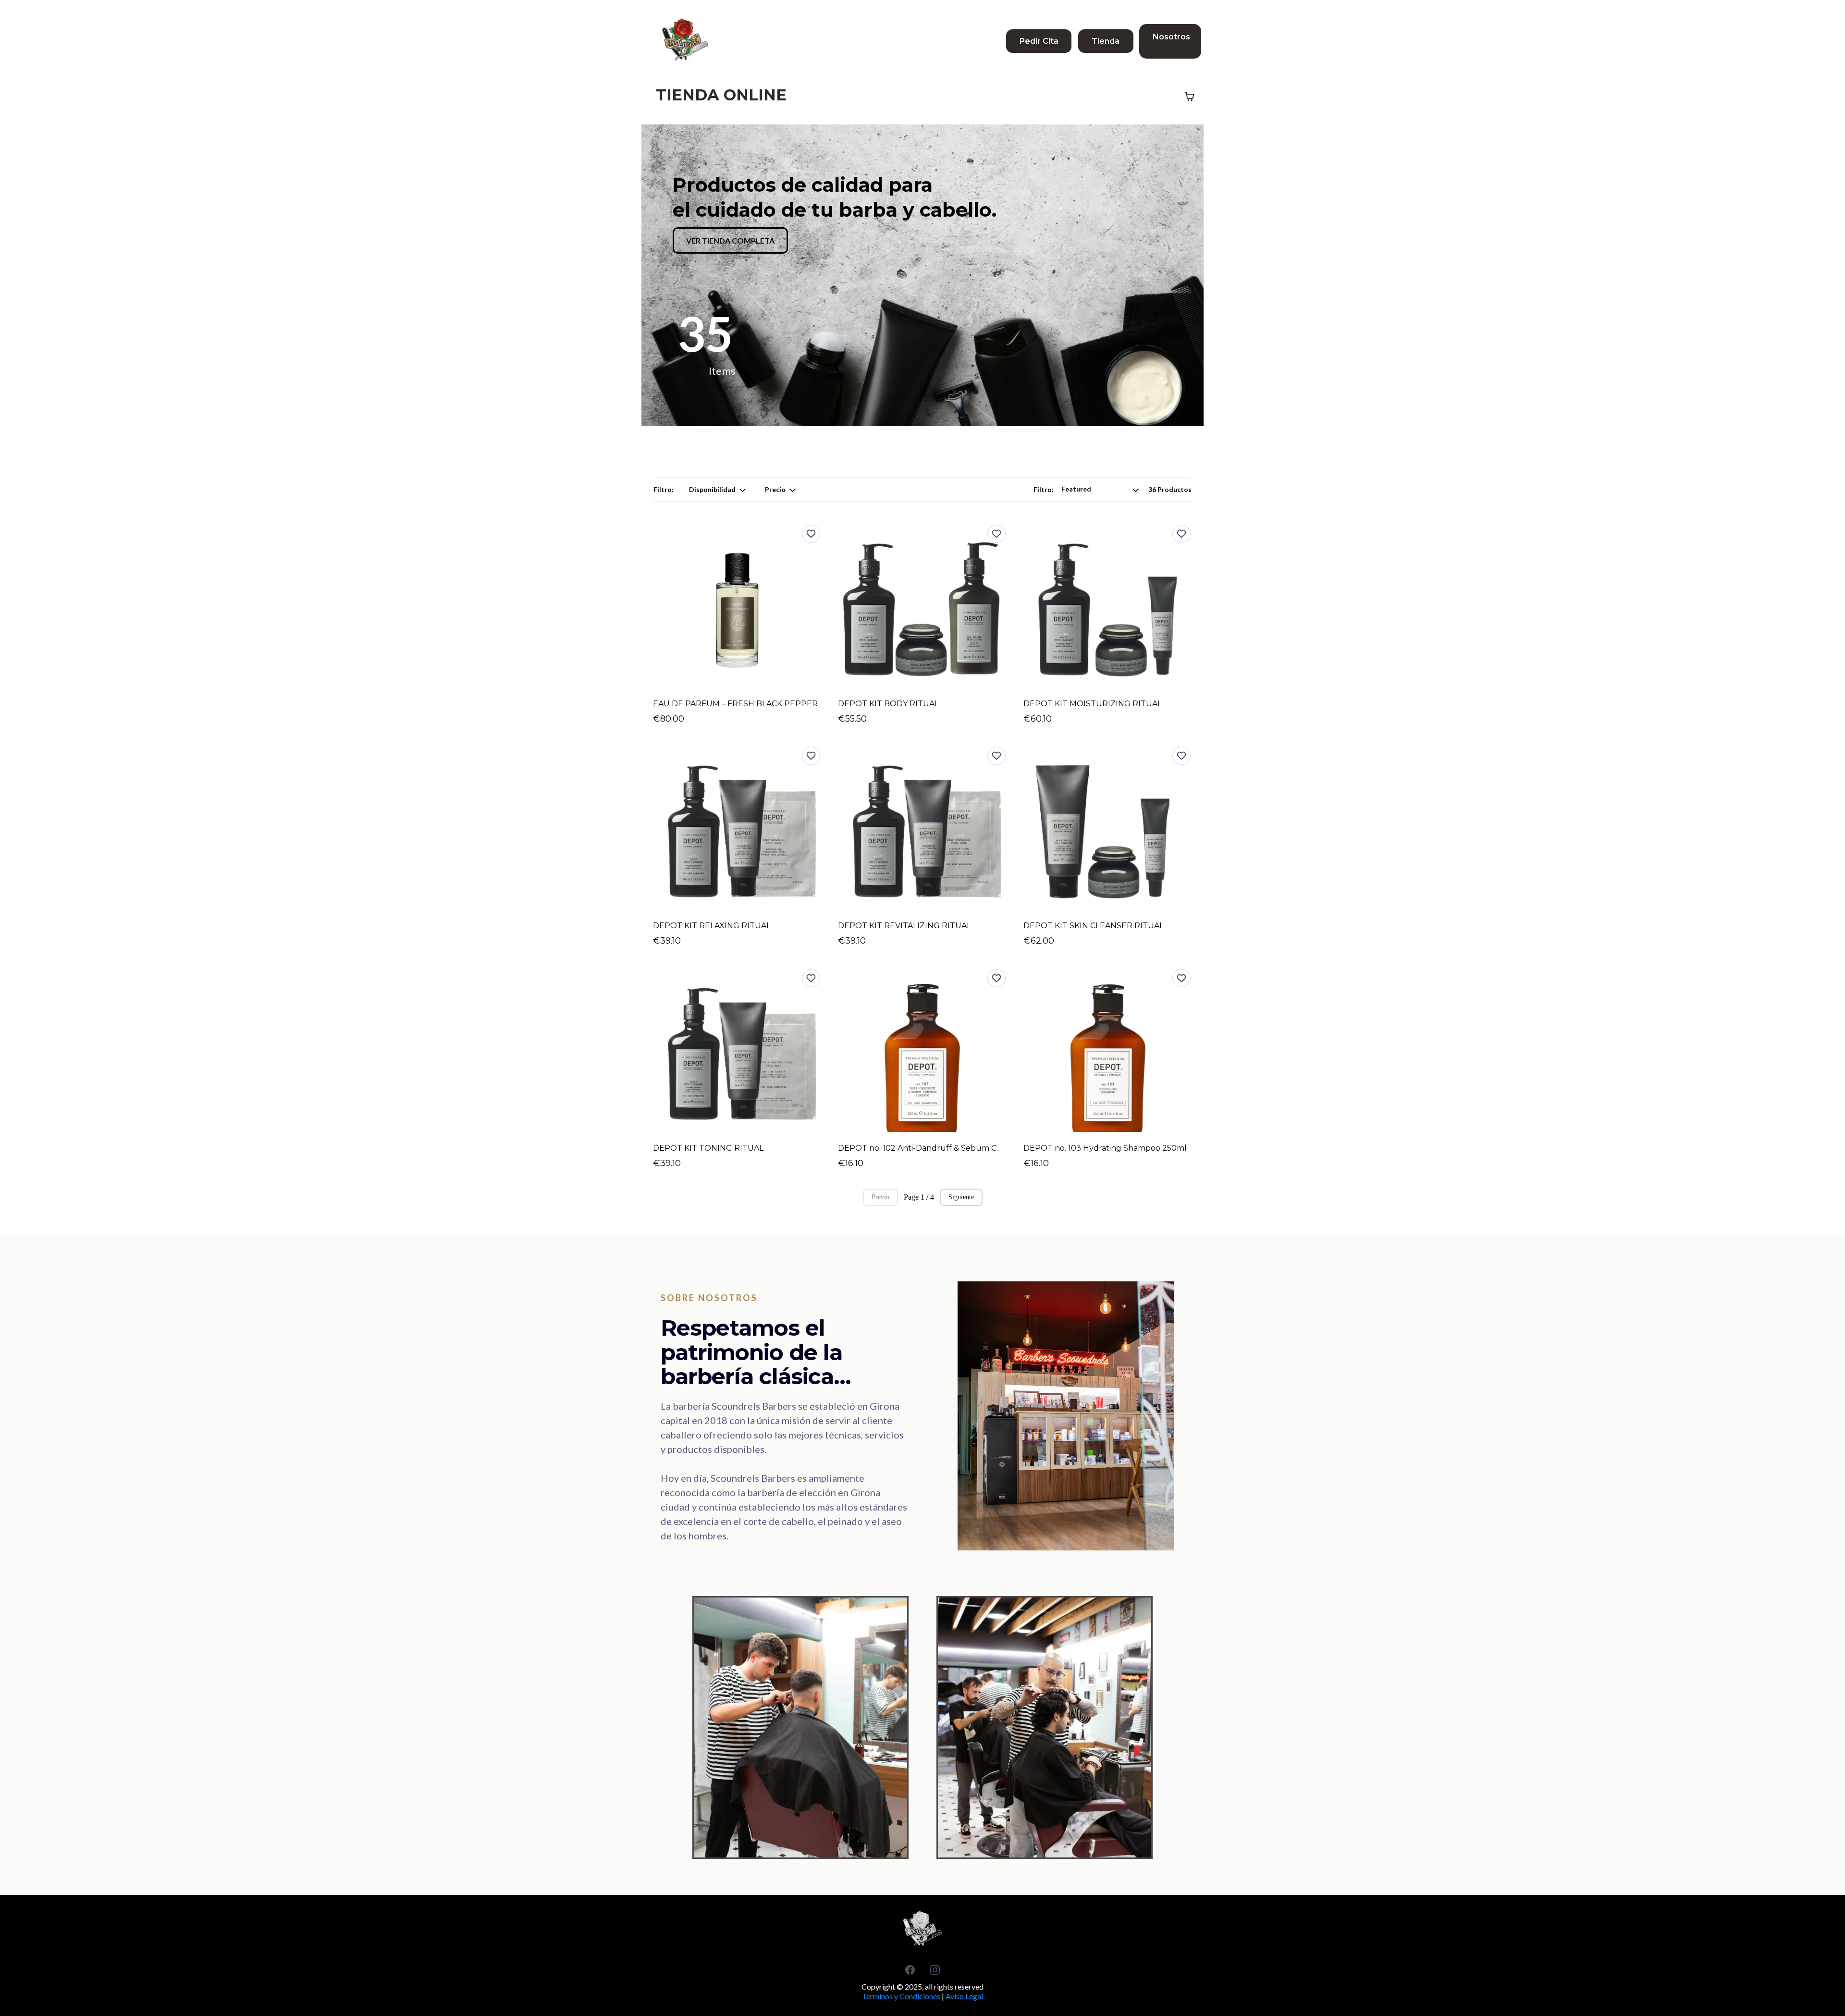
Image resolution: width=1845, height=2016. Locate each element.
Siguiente (961, 1197)
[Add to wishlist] (811, 534)
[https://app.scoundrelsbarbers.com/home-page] (685, 41)
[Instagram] (935, 1970)
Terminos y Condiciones (901, 1996)
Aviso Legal (964, 1996)
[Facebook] (910, 1970)
